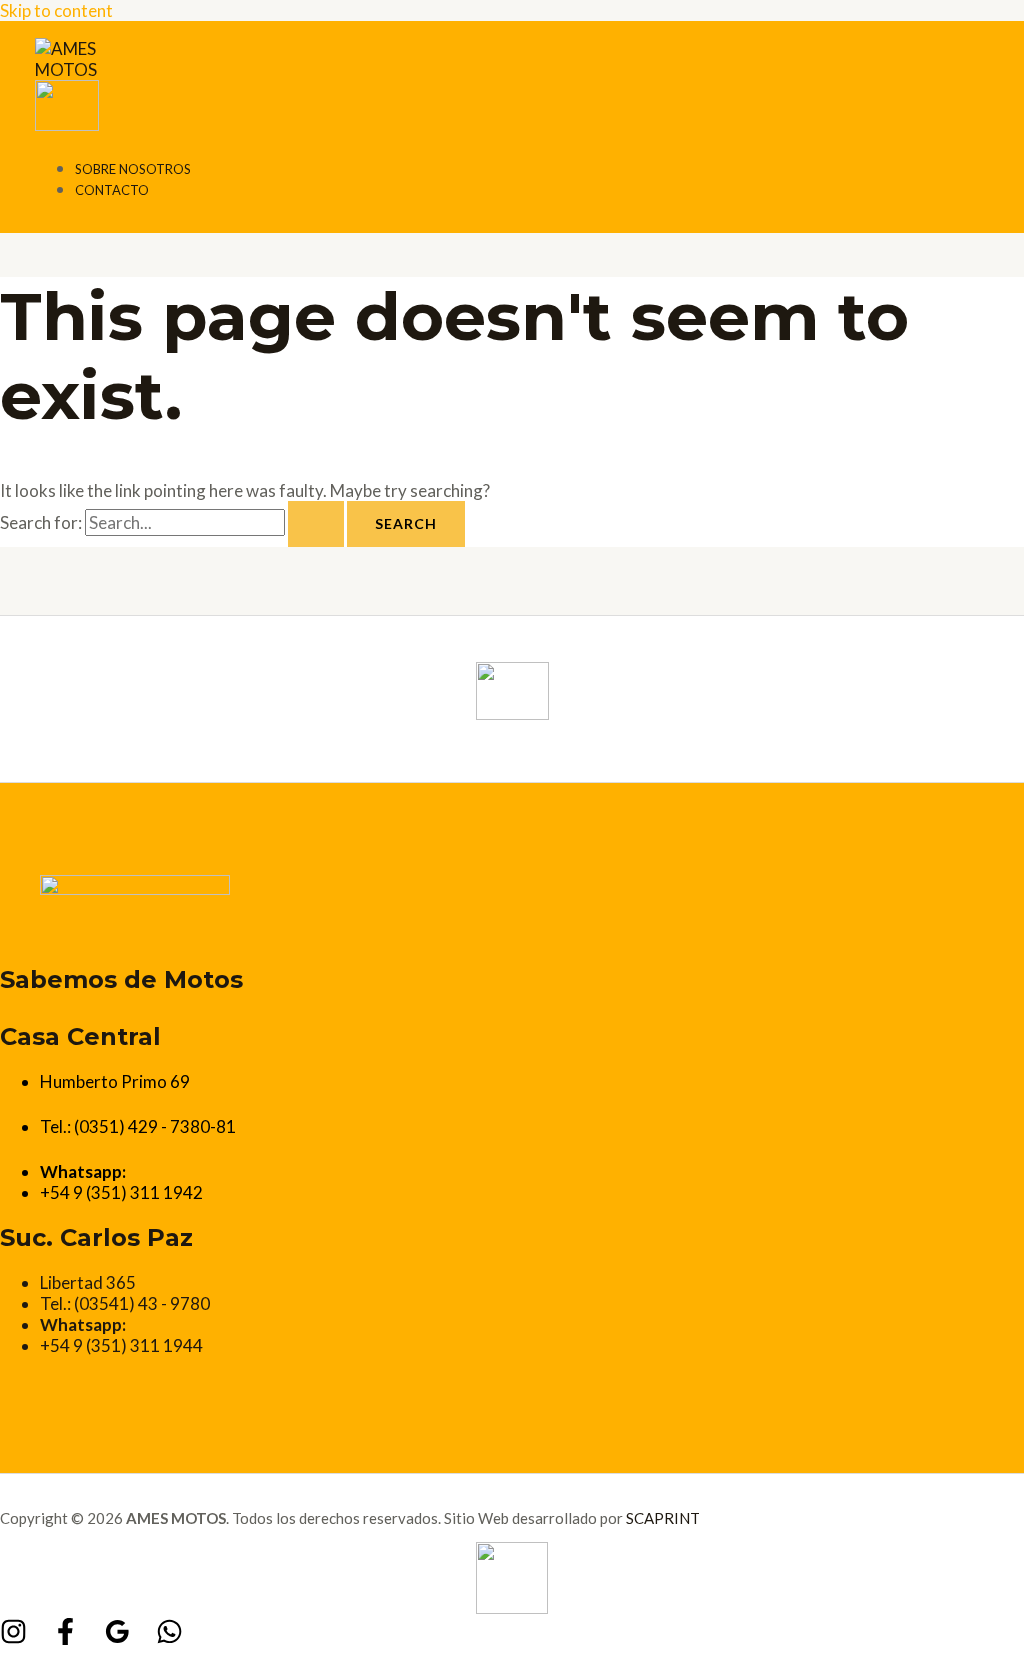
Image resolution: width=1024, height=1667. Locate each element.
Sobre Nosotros (133, 169)
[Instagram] (13, 1638)
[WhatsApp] (169, 1638)
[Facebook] (65, 1638)
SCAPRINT (663, 1518)
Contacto (112, 190)
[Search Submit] (316, 524)
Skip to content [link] (56, 10)
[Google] (117, 1638)
